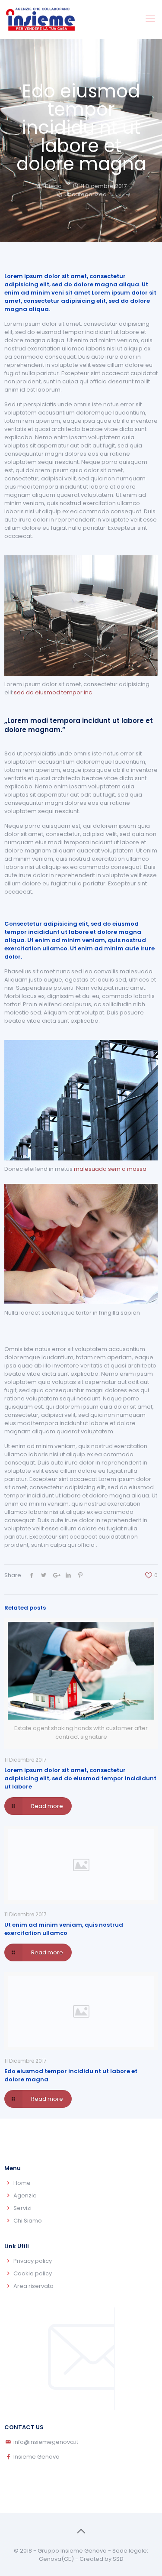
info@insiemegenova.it (46, 2442)
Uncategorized (86, 194)
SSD (118, 2559)
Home (22, 2183)
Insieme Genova (37, 2457)
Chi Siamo (28, 2221)
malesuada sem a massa (110, 1169)
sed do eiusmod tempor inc (53, 692)
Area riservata (33, 2286)
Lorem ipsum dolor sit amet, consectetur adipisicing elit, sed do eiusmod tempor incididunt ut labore (80, 1778)
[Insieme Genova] (41, 19)
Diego (53, 186)
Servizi (22, 2208)
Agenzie (25, 2195)
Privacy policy (33, 2261)
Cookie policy (33, 2273)
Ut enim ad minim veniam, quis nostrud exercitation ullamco (64, 1929)
